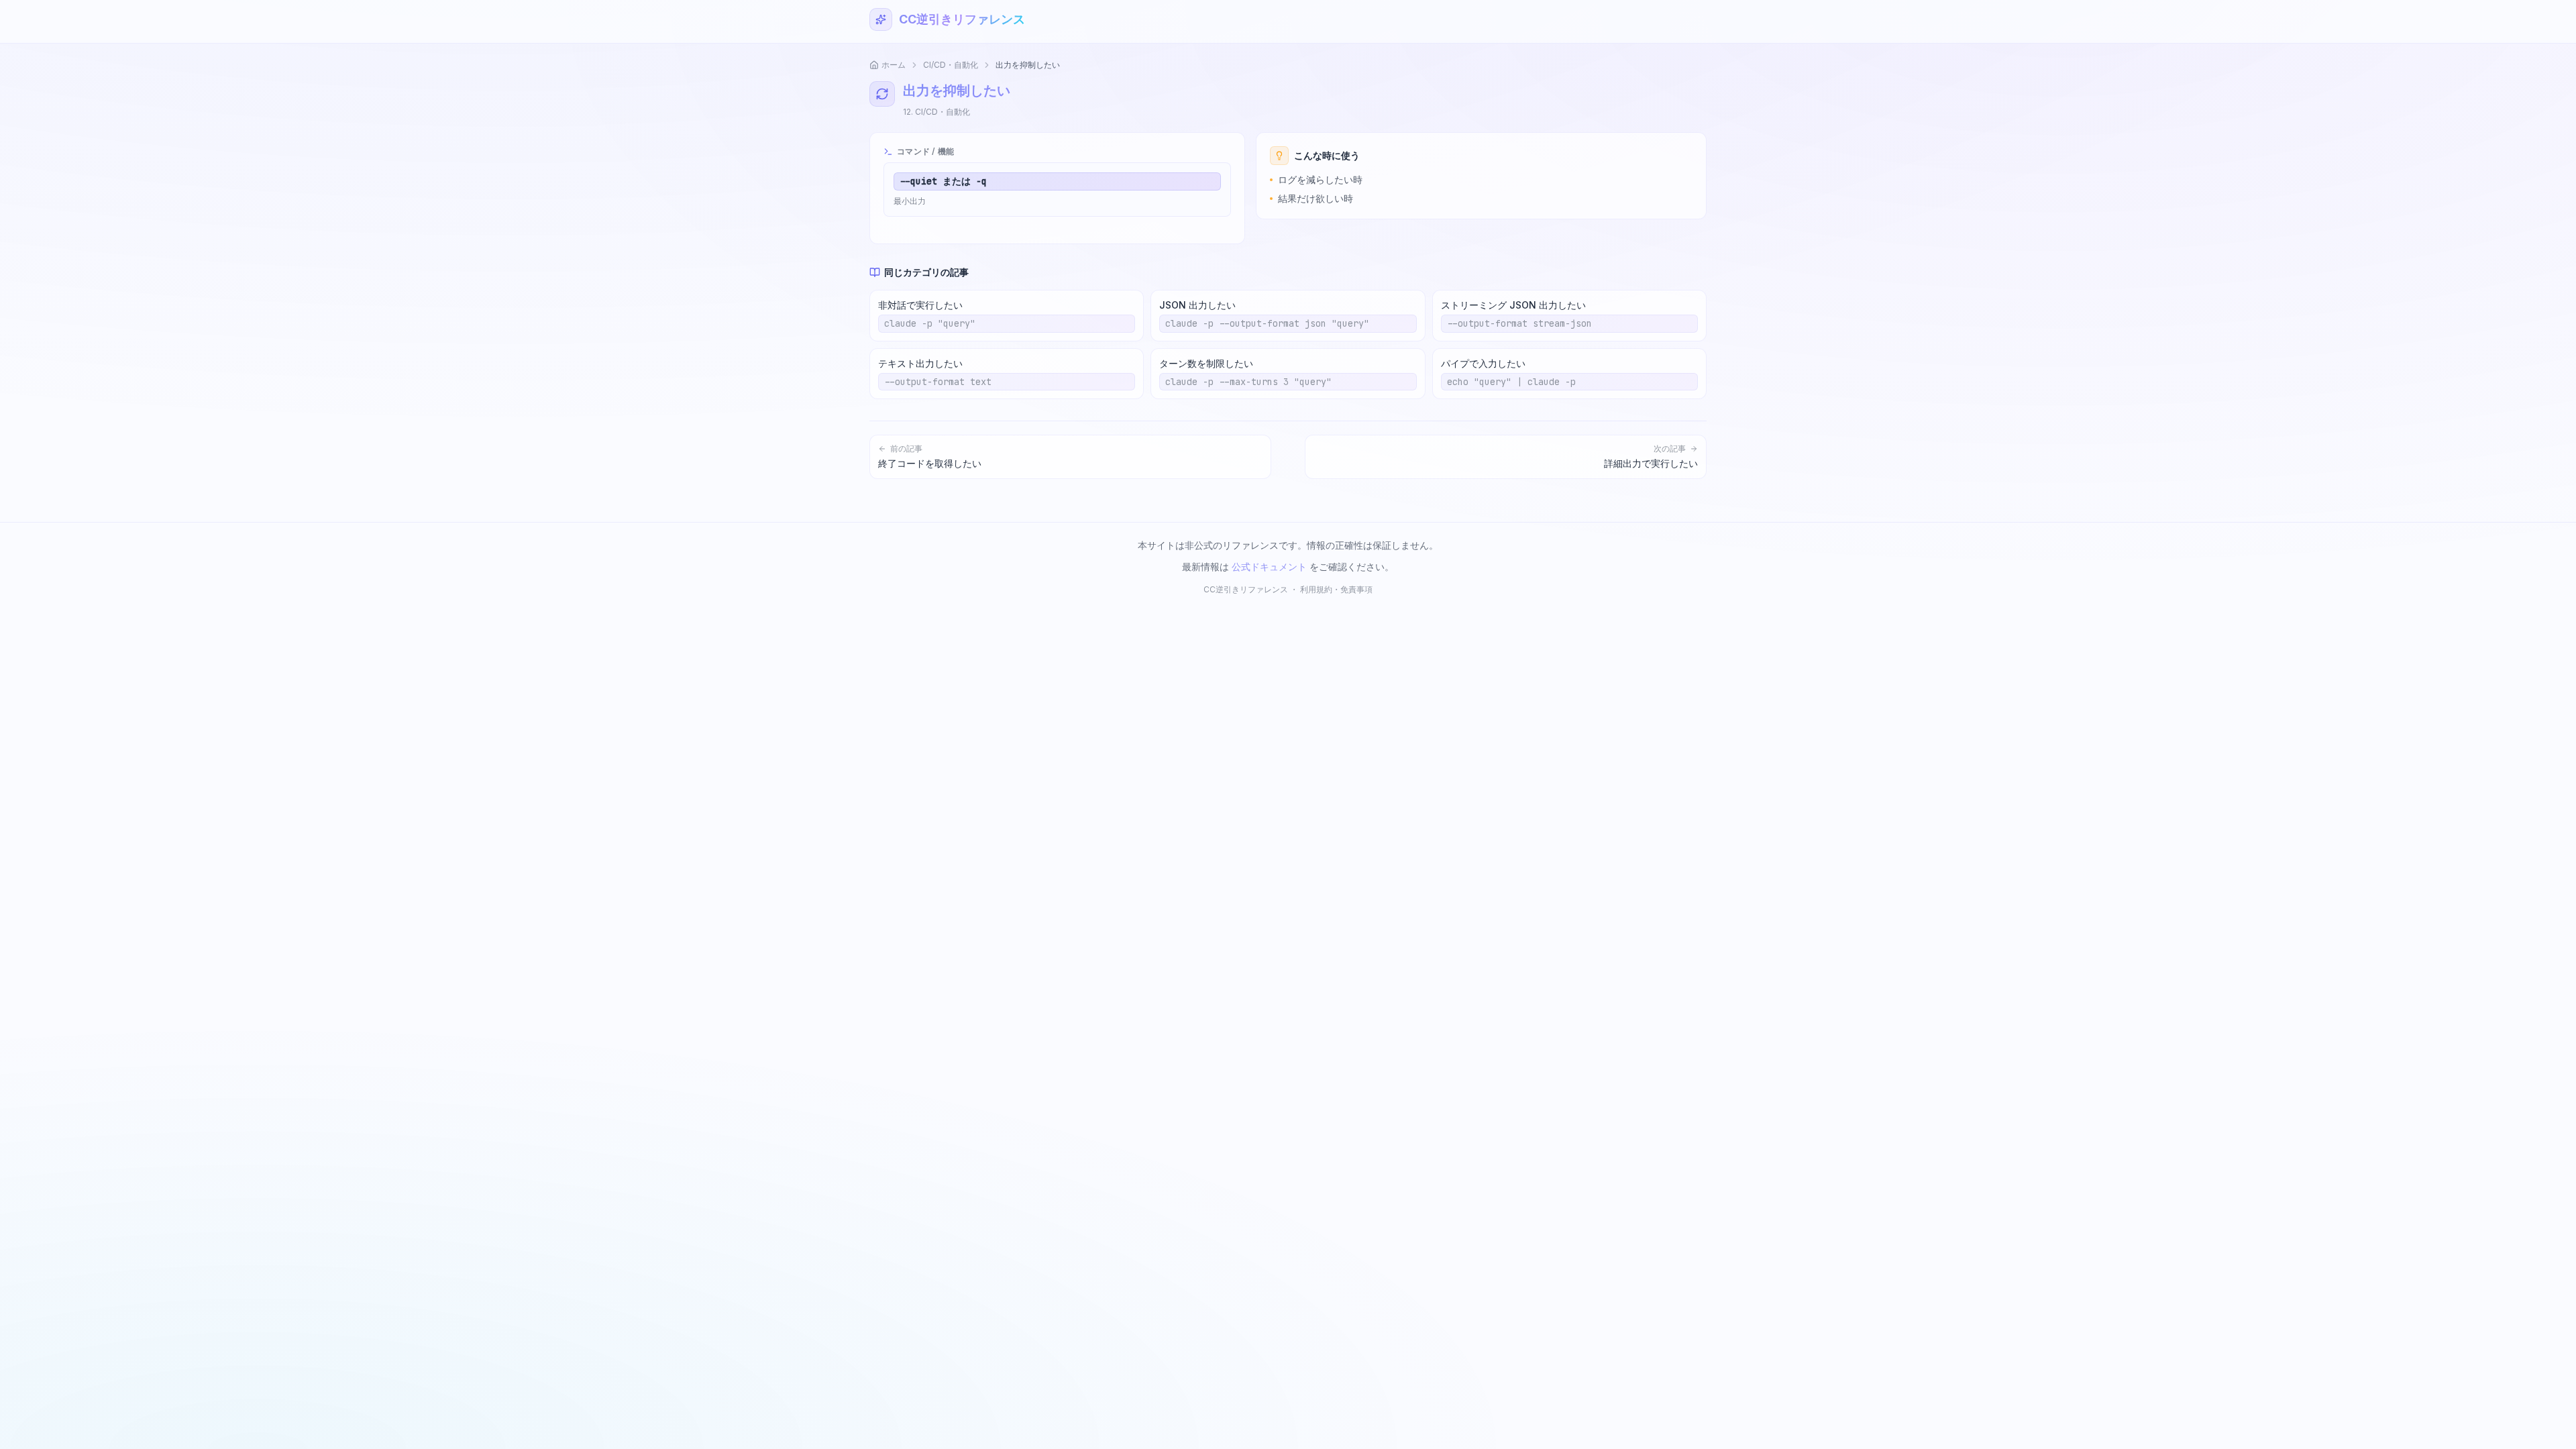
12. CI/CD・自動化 (936, 112)
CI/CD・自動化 (951, 65)
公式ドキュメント (1269, 567)
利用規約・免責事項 (1336, 589)
